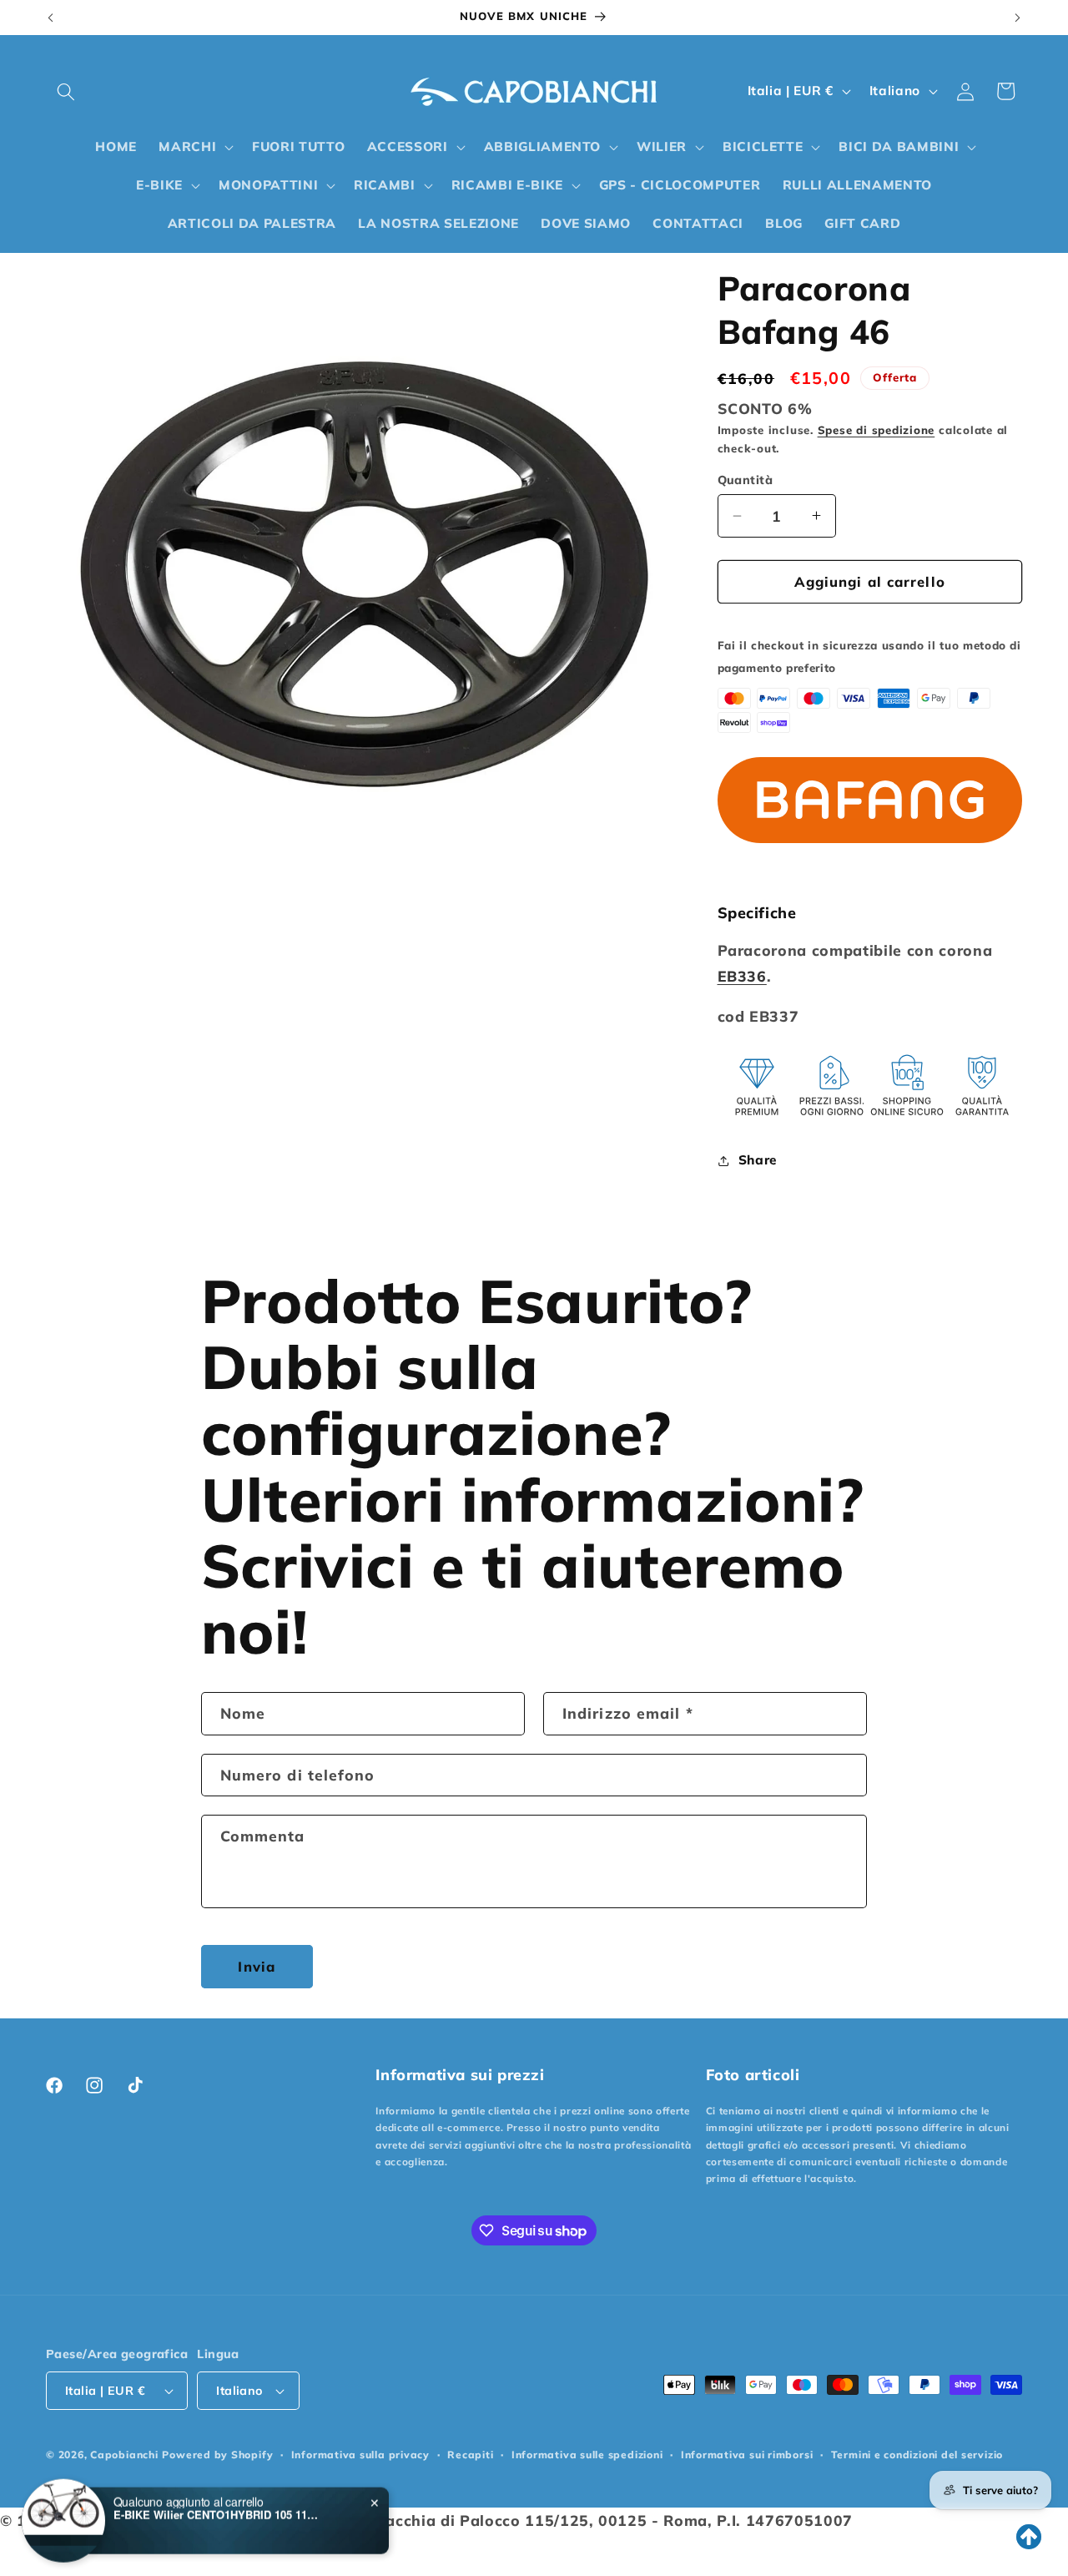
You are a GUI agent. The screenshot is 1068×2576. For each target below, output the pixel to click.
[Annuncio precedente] (51, 18)
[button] (66, 91)
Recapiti (470, 2455)
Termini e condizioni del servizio (917, 2455)
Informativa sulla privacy (360, 2455)
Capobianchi (124, 2455)
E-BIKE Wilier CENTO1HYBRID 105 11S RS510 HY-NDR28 (218, 2512)
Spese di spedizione (877, 430)
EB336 (742, 976)
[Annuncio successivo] (1018, 18)
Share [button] (758, 1160)
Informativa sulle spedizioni (587, 2455)
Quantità (746, 480)
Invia (257, 1966)
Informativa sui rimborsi (747, 2455)
